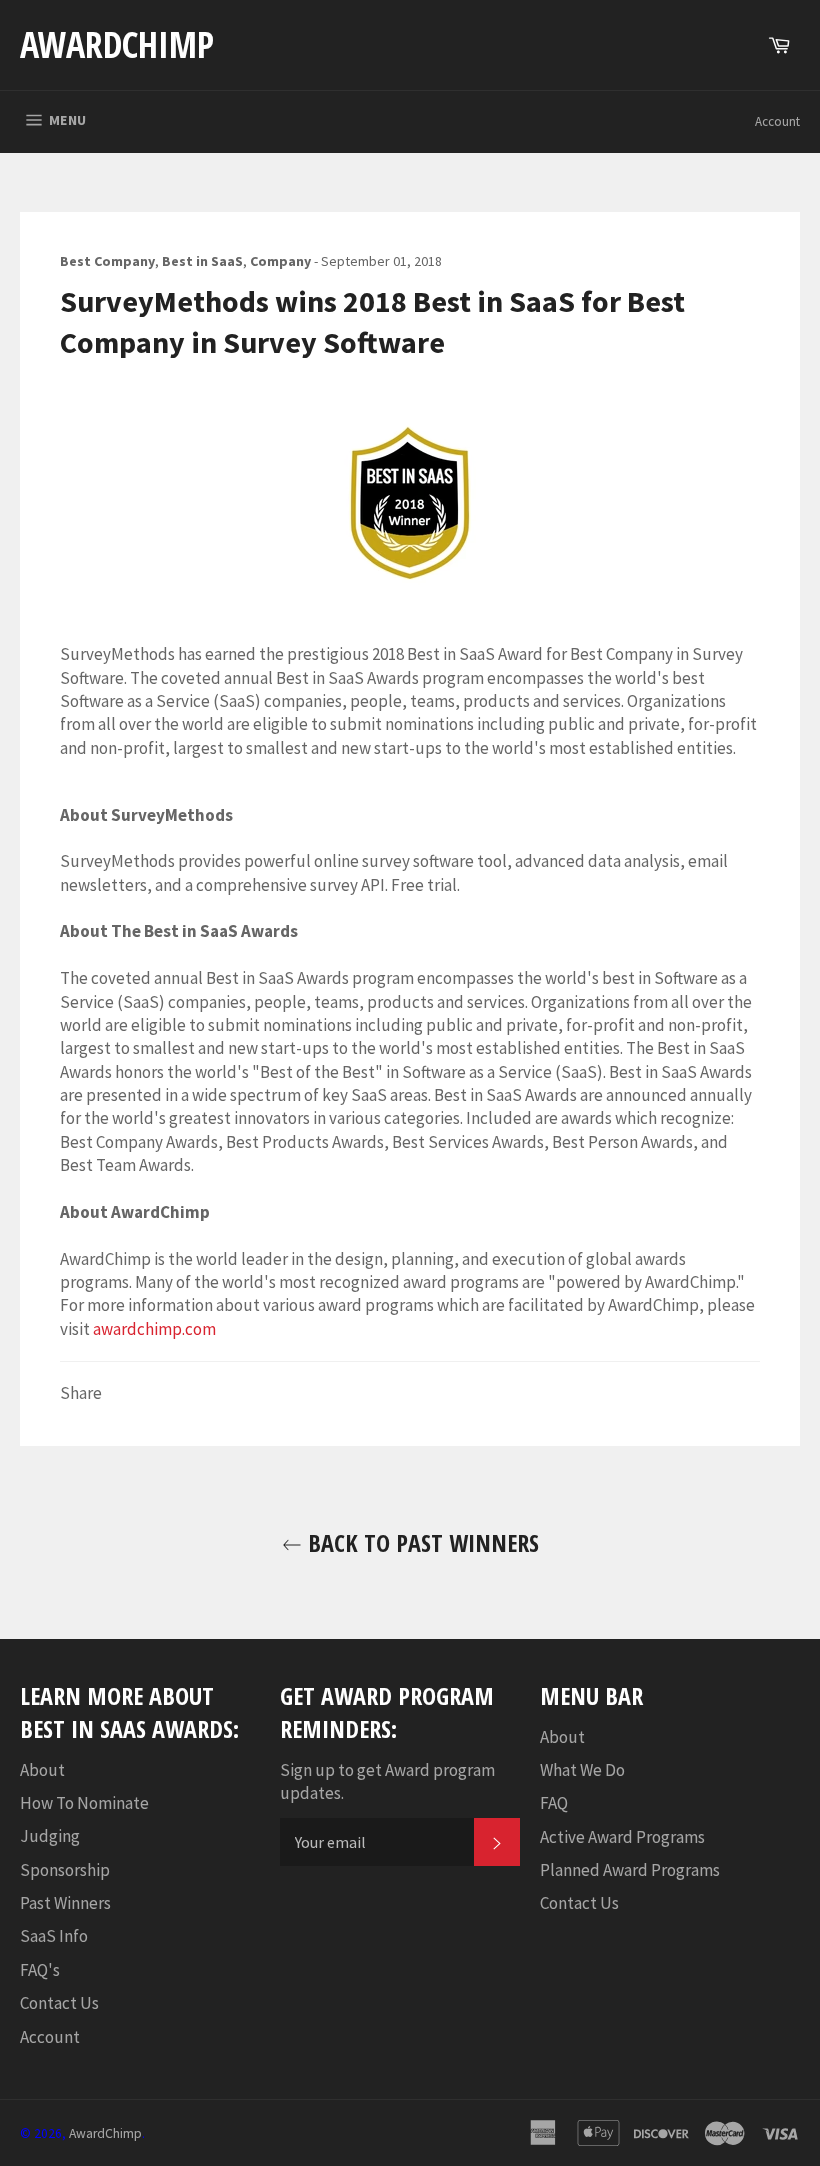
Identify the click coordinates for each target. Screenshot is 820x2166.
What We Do (582, 1770)
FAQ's (40, 1970)
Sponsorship (65, 1870)
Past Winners (65, 1903)
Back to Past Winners (420, 1542)
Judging (50, 1836)
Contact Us (59, 2003)
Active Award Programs (622, 1837)
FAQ (554, 1803)
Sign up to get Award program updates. (387, 1781)
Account (777, 121)
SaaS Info (54, 1936)
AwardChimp (117, 44)
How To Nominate (84, 1803)
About (42, 1770)
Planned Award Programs (630, 1870)
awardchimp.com (154, 1329)
